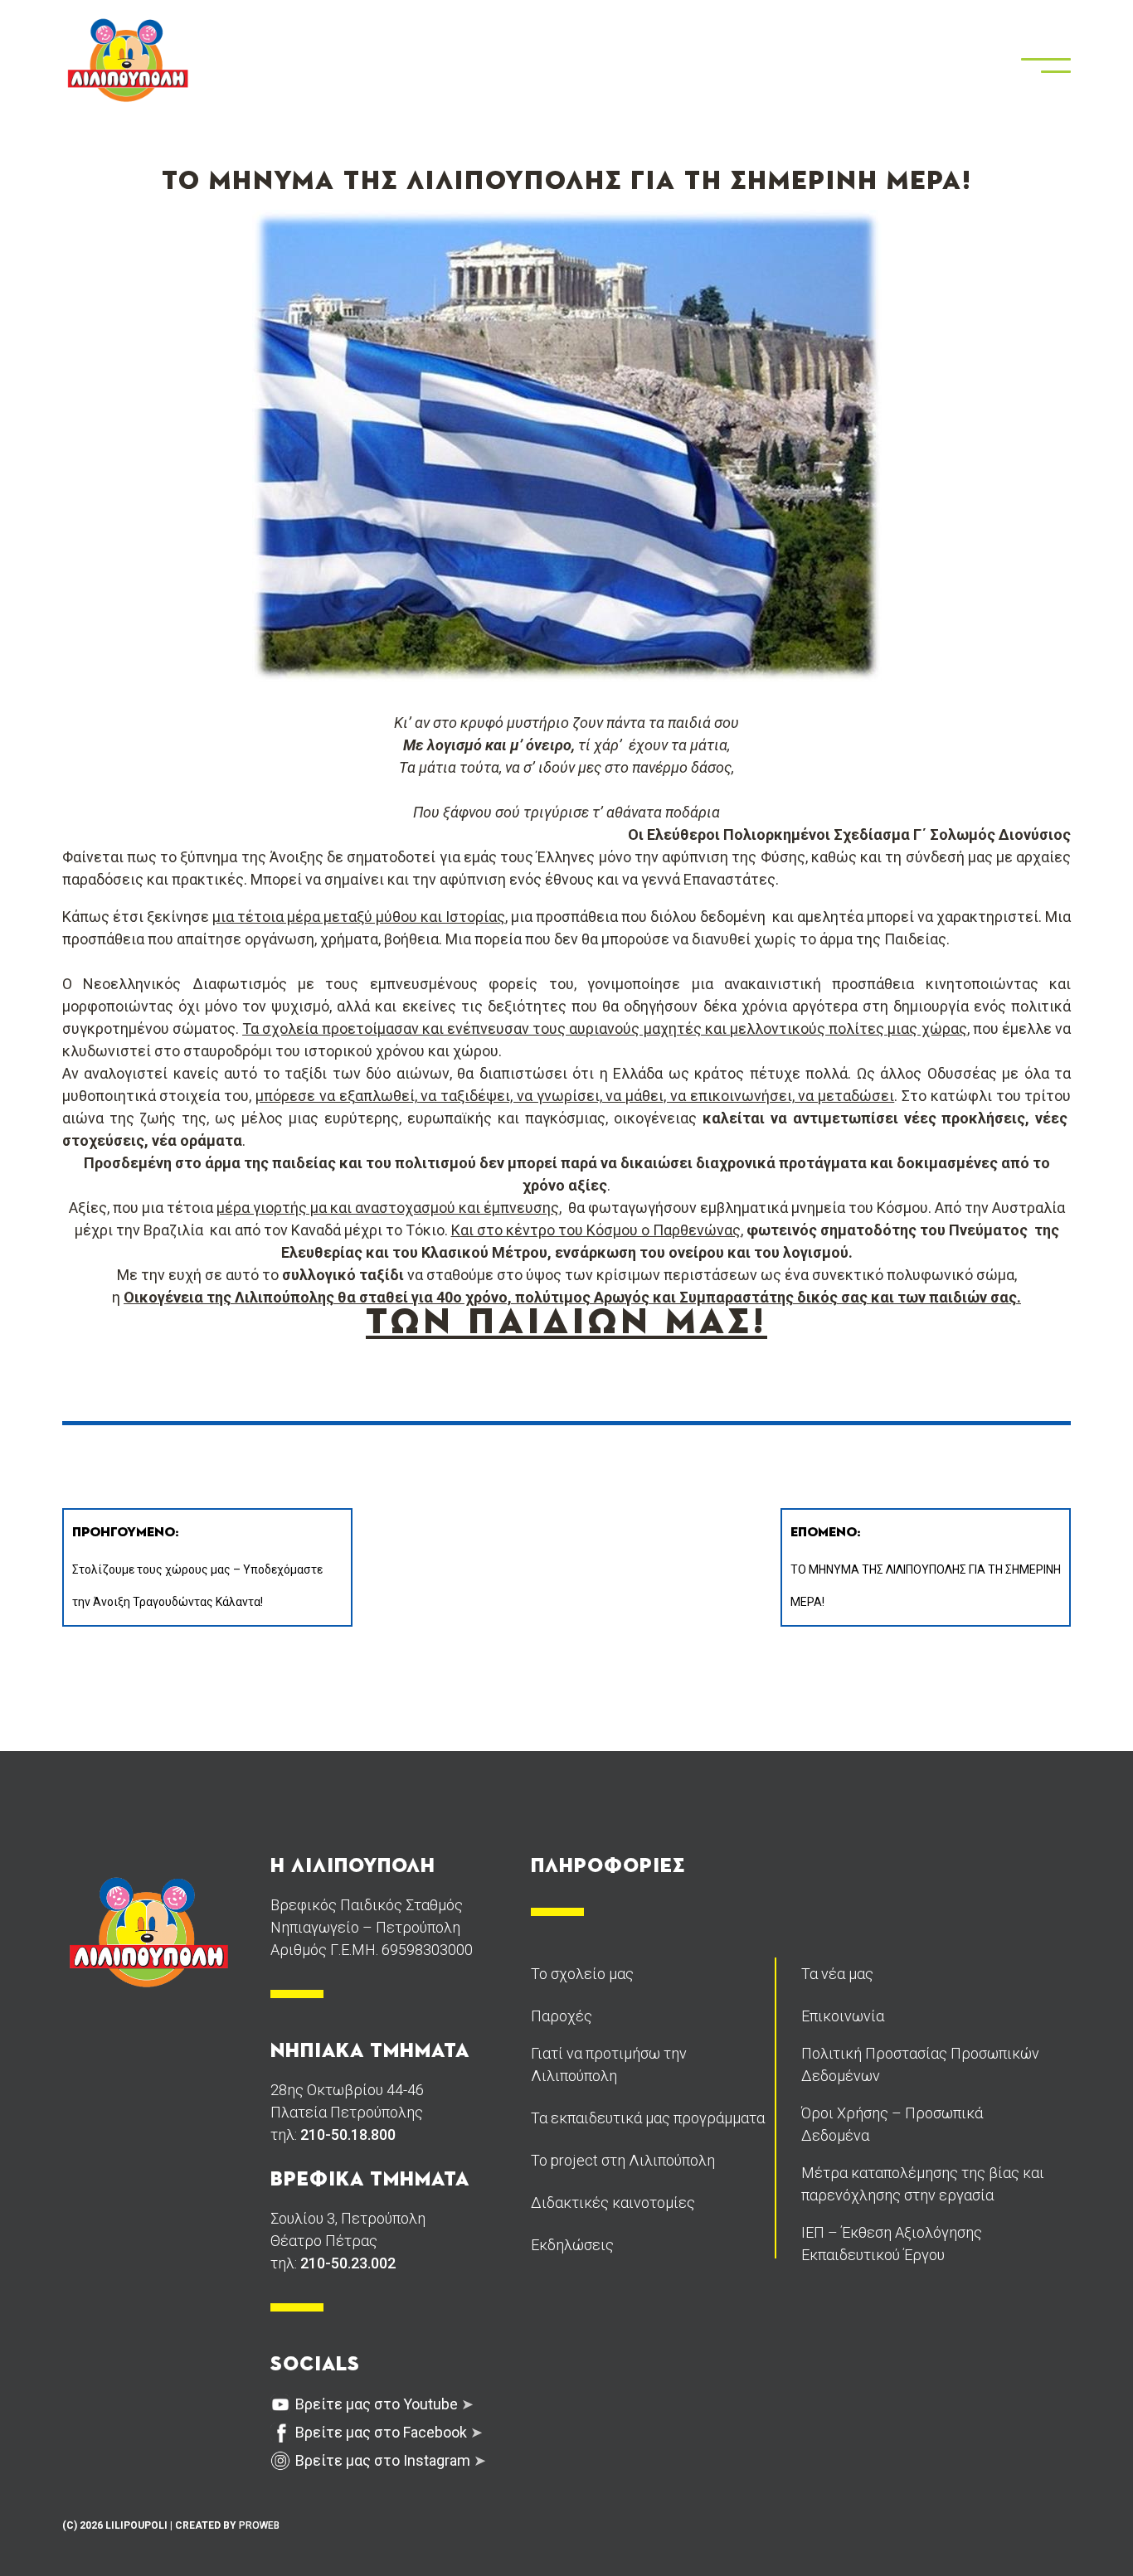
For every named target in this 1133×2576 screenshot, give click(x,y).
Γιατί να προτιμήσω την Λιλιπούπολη (609, 2064)
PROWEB (259, 2525)
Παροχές (562, 2016)
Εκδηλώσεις (572, 2245)
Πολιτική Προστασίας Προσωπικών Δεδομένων (920, 2064)
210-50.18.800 (348, 2135)
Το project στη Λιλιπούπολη (623, 2160)
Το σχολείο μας (582, 1974)
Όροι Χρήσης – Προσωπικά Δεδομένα (892, 2124)
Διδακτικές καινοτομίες (613, 2202)
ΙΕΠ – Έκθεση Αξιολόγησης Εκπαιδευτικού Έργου (892, 2244)
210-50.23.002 (348, 2263)
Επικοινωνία (843, 2016)
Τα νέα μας (837, 1974)
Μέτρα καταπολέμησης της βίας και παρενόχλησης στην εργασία (923, 2184)
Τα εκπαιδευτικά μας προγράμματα (648, 2118)
